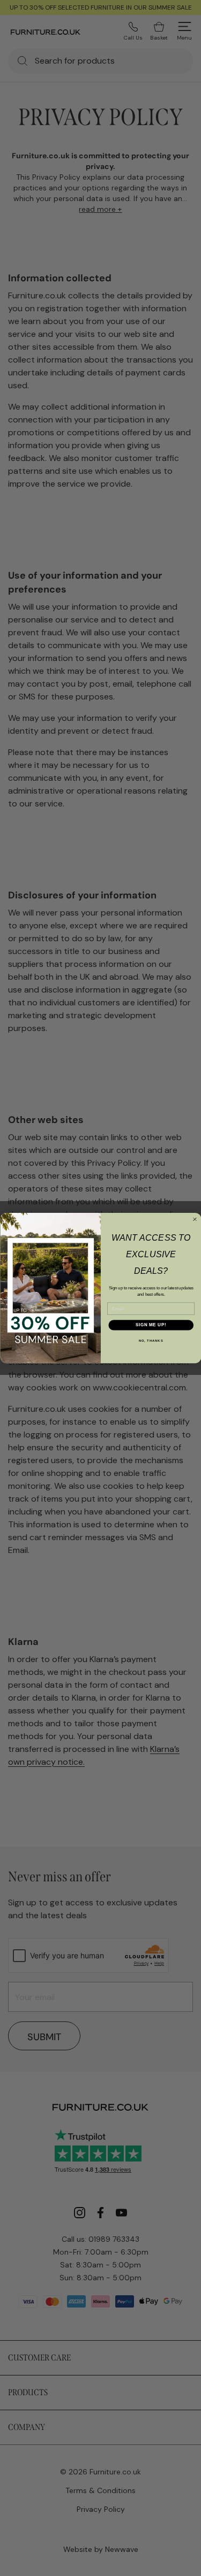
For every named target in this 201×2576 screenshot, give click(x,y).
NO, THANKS (151, 1340)
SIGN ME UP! (151, 1325)
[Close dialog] (195, 1219)
